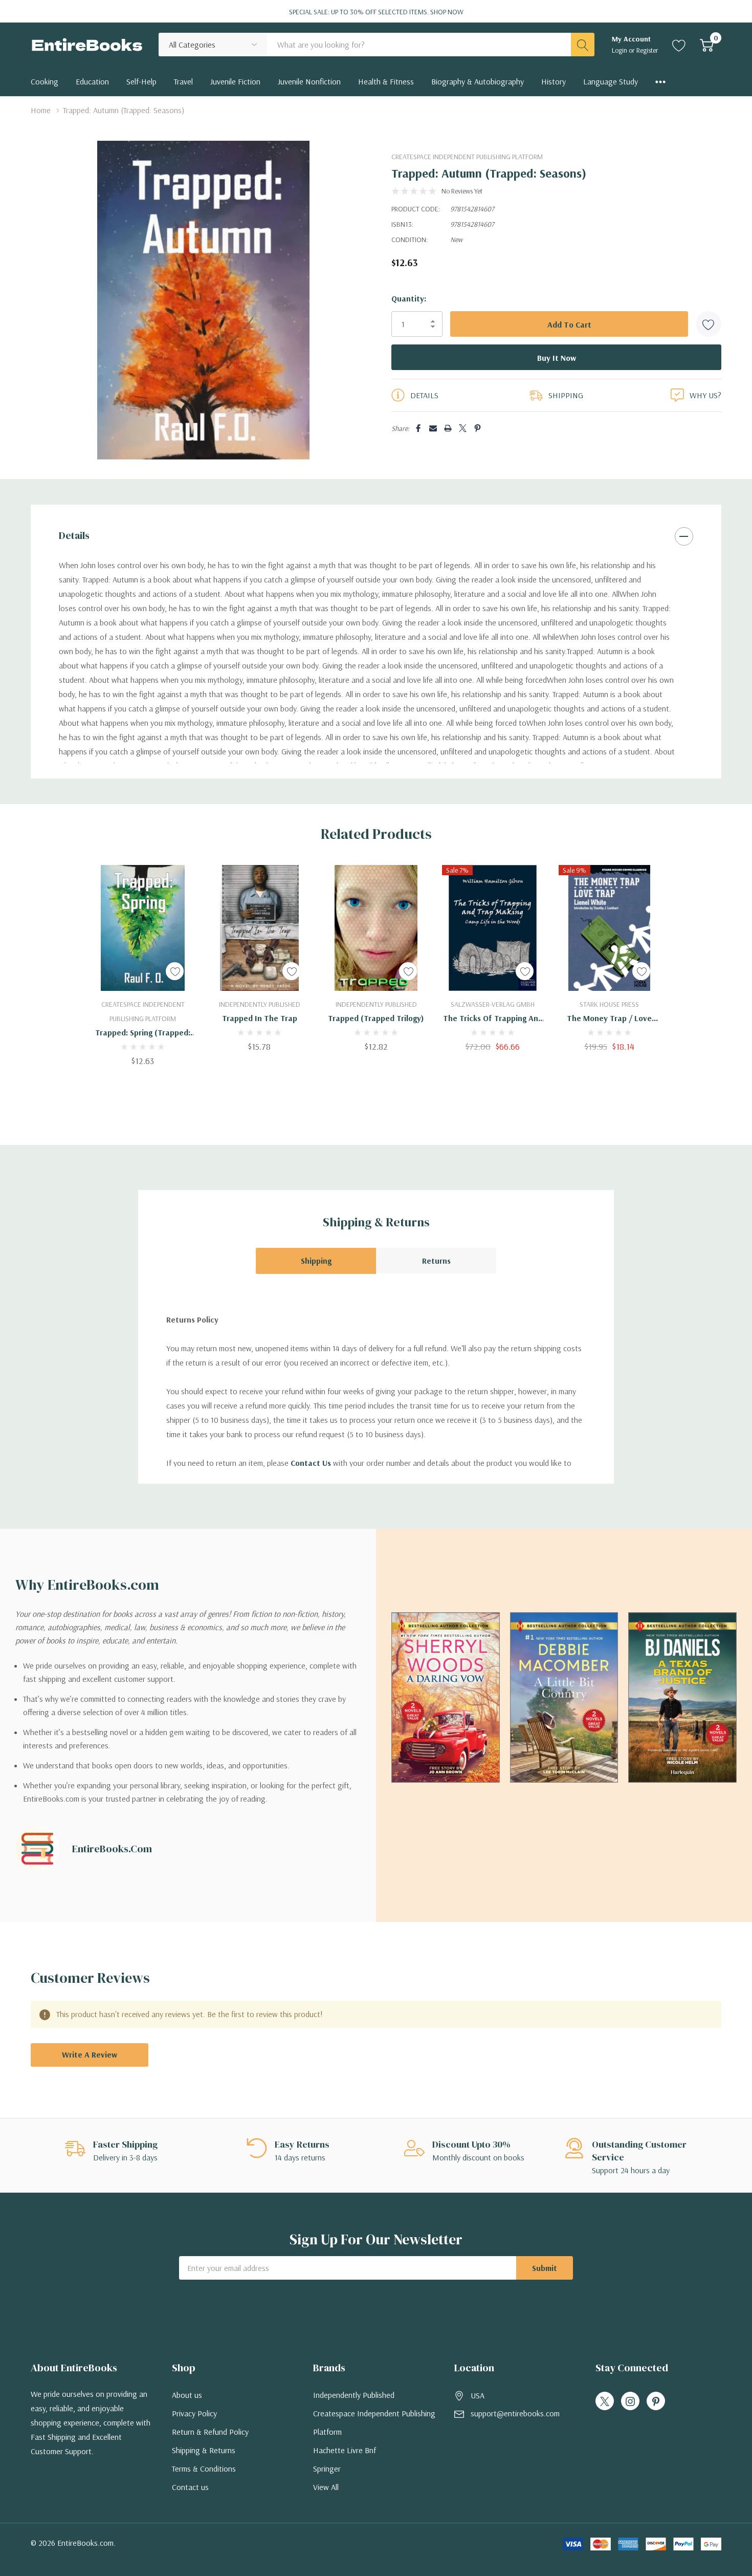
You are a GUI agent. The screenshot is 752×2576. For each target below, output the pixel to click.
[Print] (448, 428)
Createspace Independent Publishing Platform (467, 157)
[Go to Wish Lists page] (679, 45)
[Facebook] (418, 428)
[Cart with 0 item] (707, 45)
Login (620, 50)
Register (647, 50)
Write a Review (90, 2054)
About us (187, 2395)
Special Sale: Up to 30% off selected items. (376, 12)
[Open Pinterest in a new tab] (656, 2401)
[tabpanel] (143, 965)
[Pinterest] (478, 428)
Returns (436, 1261)
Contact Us (311, 1463)
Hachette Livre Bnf (345, 2450)
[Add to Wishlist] (709, 324)
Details (74, 535)
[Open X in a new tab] (605, 2401)
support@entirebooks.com (515, 2413)
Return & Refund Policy (210, 2432)
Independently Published (354, 2395)
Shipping (316, 1261)
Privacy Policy (194, 2413)
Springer (327, 2469)
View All (326, 2487)
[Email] (433, 428)
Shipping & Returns (204, 2450)
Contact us (190, 2487)
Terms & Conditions (204, 2469)
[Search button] (583, 45)
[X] (463, 428)
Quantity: (409, 298)
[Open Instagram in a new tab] (630, 2401)
